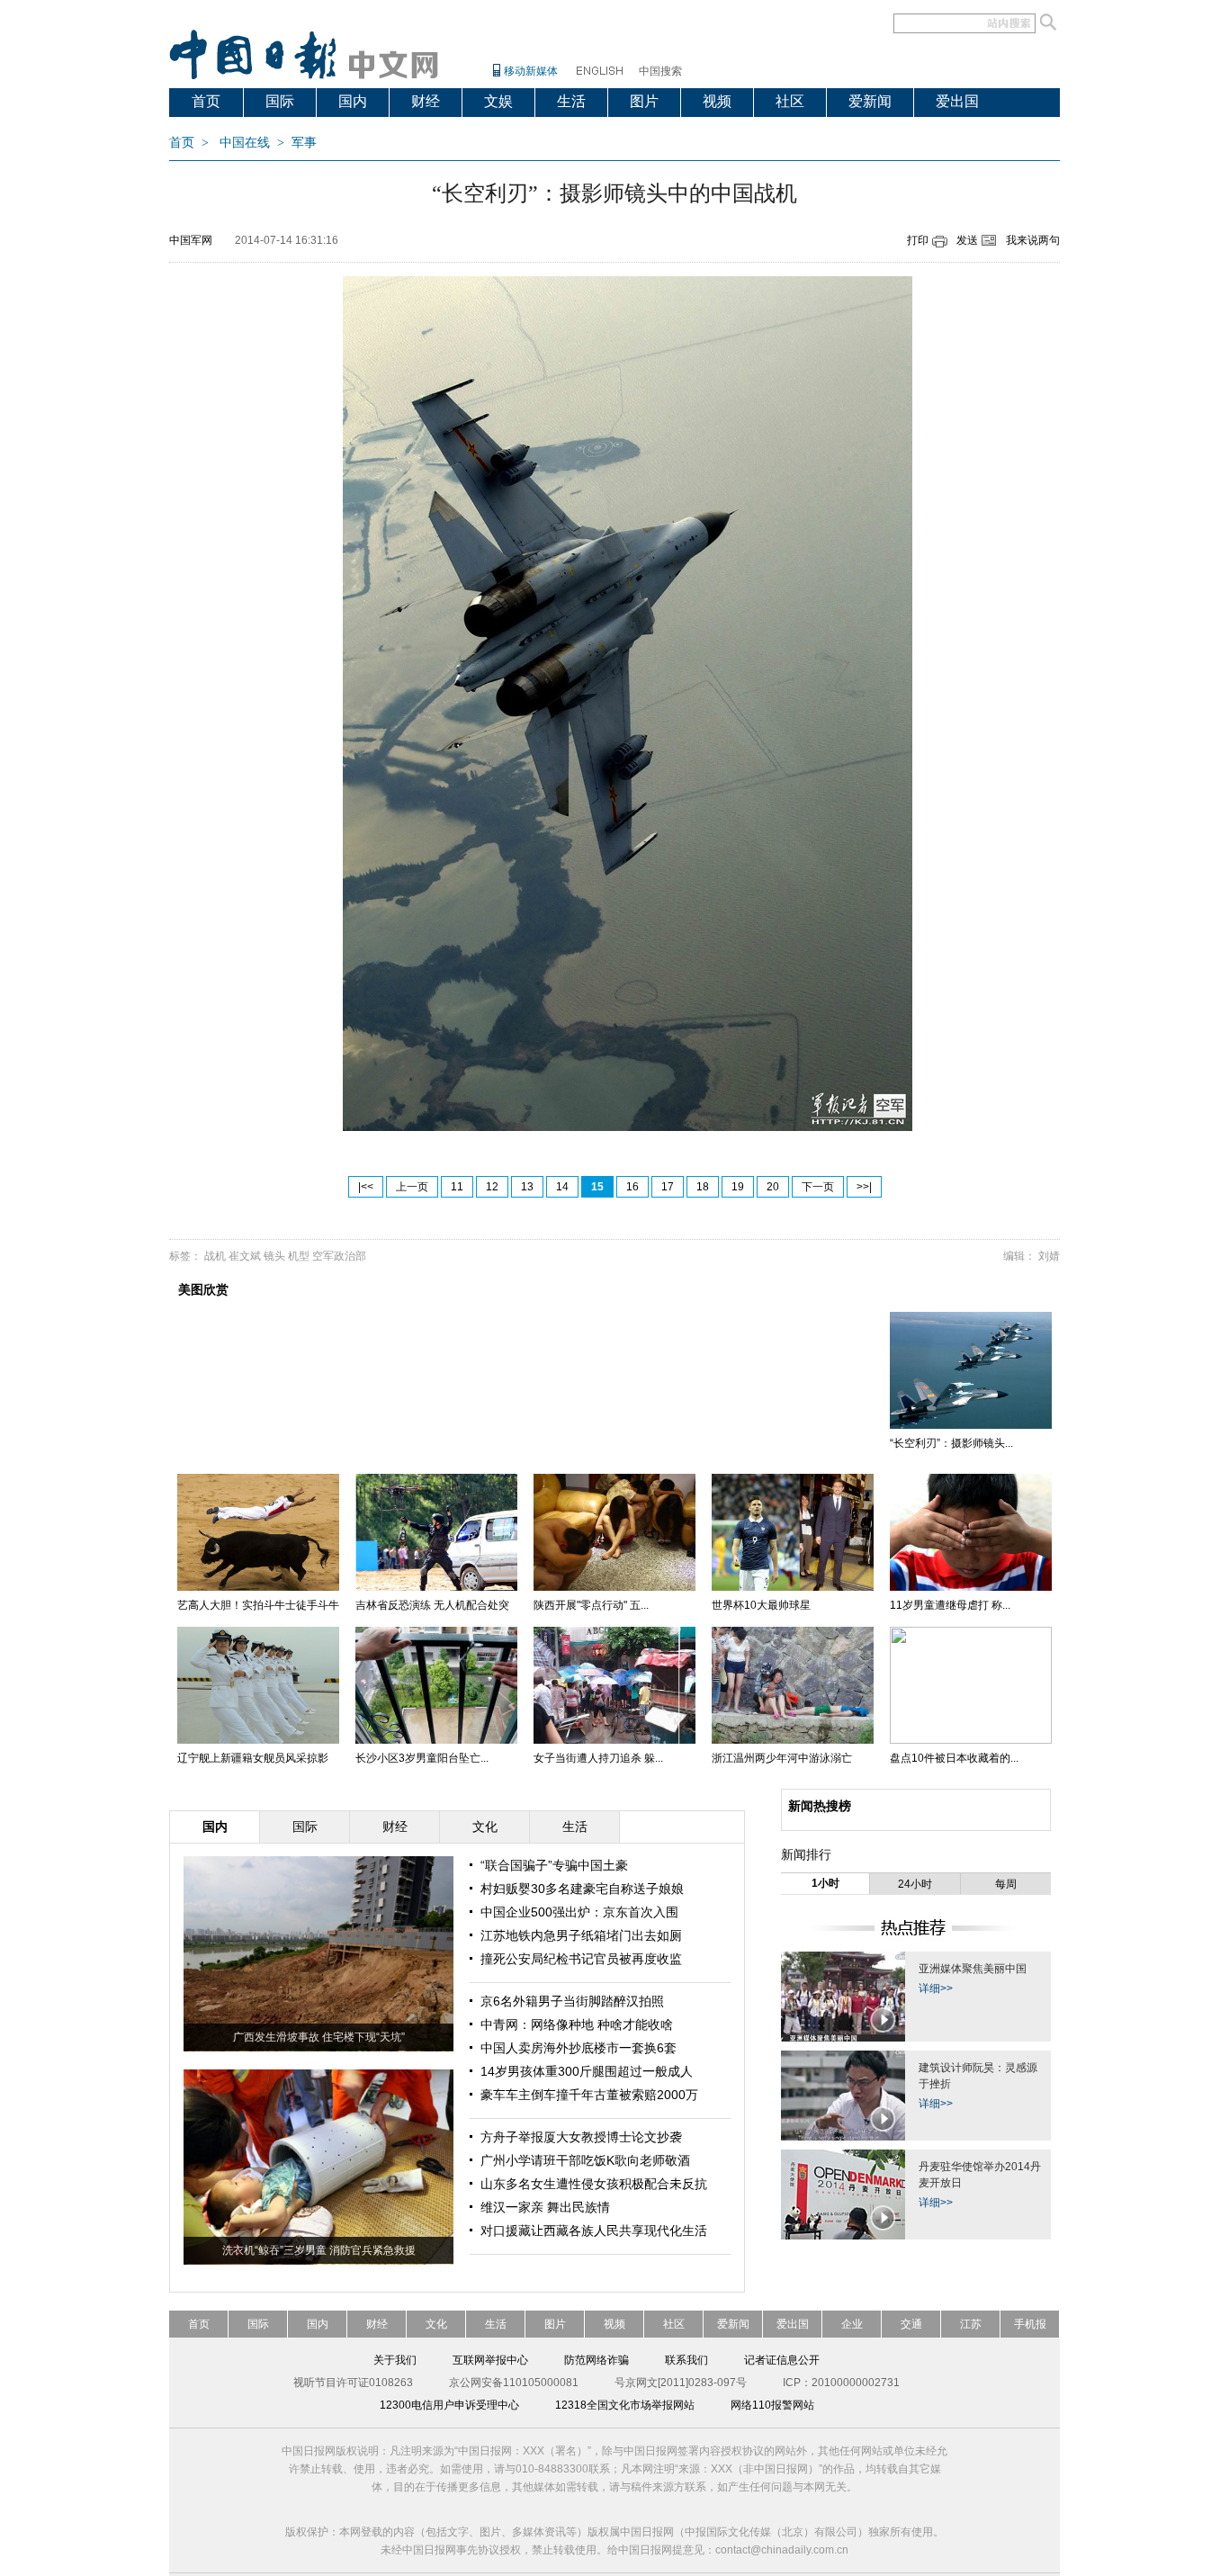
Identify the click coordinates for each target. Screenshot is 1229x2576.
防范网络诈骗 (597, 2360)
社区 (790, 101)
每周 (1006, 1884)
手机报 (1030, 2324)
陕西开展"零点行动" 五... (591, 1605)
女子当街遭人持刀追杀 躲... (598, 1758)
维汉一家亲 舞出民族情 (545, 2207)
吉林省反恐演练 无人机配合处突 (432, 1605)
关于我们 (395, 2360)
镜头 (274, 1256)
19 (738, 1187)
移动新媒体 (531, 71)
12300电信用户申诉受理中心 (449, 2405)
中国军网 (191, 240)
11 (457, 1187)
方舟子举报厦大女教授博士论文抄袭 (581, 2137)
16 (632, 1187)
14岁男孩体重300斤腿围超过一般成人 (587, 2071)
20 (773, 1187)
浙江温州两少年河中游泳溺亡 (782, 1758)
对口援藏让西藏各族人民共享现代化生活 (594, 2230)
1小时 (825, 1883)
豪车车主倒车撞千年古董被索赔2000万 (589, 2095)
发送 (967, 240)
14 (562, 1187)
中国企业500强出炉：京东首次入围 (579, 1912)
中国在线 (245, 143)
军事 (304, 143)
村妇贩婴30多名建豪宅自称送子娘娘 (582, 1889)
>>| (864, 1187)
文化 (436, 2324)
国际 (280, 101)
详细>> (936, 1988)
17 (668, 1187)
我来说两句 (1033, 240)
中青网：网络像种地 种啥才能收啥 (577, 2024)
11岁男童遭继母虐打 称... (950, 1605)
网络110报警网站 (772, 2405)
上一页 (412, 1187)
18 (703, 1187)
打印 (918, 240)
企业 (852, 2324)
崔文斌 (245, 1256)
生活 (571, 101)
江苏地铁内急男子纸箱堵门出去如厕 (581, 1935)
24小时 (915, 1884)
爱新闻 (870, 101)
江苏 (971, 2324)
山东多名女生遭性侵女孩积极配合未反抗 (594, 2184)
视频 (717, 101)
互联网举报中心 (490, 2360)
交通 (911, 2324)
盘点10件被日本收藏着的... (954, 1758)
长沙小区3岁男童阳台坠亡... (422, 1758)
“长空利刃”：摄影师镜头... (951, 1443)
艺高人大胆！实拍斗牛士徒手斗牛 (258, 1605)
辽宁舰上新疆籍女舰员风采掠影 (253, 1758)
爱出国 (957, 101)
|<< (366, 1187)
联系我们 (686, 2360)
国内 (353, 101)
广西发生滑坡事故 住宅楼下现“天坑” (319, 2037)
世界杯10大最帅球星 (761, 1605)
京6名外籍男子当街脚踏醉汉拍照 (572, 2001)
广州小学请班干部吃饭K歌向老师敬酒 (585, 2160)
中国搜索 (660, 71)
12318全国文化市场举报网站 (625, 2405)
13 (527, 1187)
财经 (426, 101)
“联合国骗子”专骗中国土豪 (554, 1865)
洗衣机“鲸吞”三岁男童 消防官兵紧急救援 (319, 2250)
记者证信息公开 (782, 2360)
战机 (215, 1256)
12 (492, 1187)
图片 (644, 101)
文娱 (498, 101)
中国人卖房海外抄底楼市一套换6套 (579, 2048)
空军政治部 (339, 1256)
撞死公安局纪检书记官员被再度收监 (581, 1959)
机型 (299, 1256)
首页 (206, 101)
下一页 (818, 1187)
